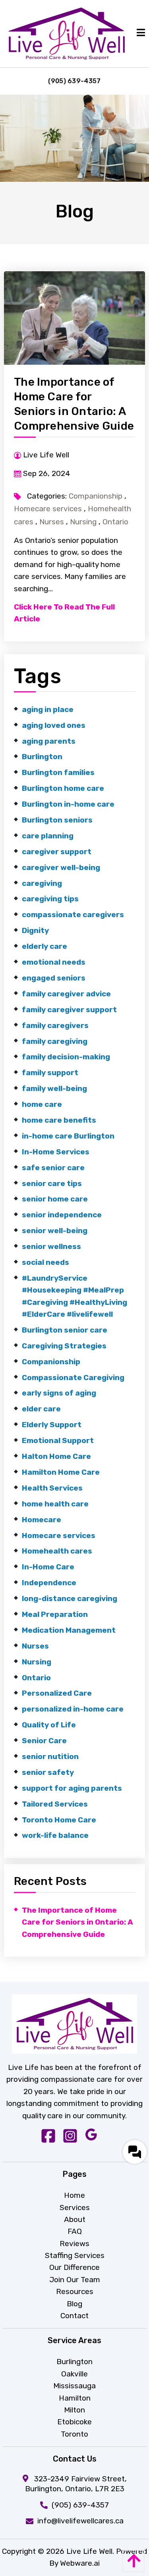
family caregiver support (69, 1010)
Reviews (74, 2244)
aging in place (48, 709)
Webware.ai (80, 2563)
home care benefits (59, 1120)
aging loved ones (54, 725)
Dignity (35, 930)
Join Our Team (75, 2280)
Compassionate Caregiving (73, 1377)
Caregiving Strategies (64, 1346)
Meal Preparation (55, 1614)
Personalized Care (57, 1693)
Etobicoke (74, 2422)
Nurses (52, 522)
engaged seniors (54, 978)
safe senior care (53, 1168)
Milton (74, 2410)
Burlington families (58, 772)
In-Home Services (56, 1152)
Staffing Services (75, 2255)
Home (74, 2195)
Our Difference (74, 2267)
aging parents (49, 741)
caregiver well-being (61, 867)
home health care (55, 1504)
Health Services (52, 1488)
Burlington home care (63, 788)
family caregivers (55, 1025)
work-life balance (55, 1835)
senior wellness (51, 1246)
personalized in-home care (73, 1709)
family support (50, 1073)
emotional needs (54, 962)
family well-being (54, 1088)
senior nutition (50, 1756)
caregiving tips (50, 899)
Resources (75, 2291)
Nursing (83, 522)
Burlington (42, 757)
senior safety (48, 1772)
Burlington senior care (65, 1330)
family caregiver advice (66, 994)
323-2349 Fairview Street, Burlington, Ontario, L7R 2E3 (76, 2484)
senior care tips (52, 1183)
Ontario (115, 522)
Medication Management (69, 1630)
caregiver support (57, 852)
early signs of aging (59, 1393)
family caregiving (55, 1041)
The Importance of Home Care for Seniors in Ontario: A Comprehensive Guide (77, 1922)
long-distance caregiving (70, 1598)
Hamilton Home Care (61, 1472)
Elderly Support (52, 1425)
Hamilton (75, 2398)
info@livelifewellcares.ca (80, 2521)
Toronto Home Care (59, 1820)
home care (42, 1104)
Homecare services (48, 509)
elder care (41, 1409)
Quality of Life (49, 1725)
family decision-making (66, 1057)
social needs (45, 1262)
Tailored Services (55, 1804)
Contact (74, 2316)
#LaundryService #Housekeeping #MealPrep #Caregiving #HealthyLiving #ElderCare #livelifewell (74, 1296)
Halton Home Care (56, 1456)
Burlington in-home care (68, 804)
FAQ (75, 2231)
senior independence (62, 1215)
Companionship (96, 496)
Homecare (42, 1520)
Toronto (74, 2434)
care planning (48, 836)
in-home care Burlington (68, 1136)
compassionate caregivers (73, 915)
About (75, 2219)
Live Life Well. (90, 2551)
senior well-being (55, 1231)
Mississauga (74, 2386)
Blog (74, 2304)
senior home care (55, 1199)
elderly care (45, 946)
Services (75, 2208)
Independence (49, 1583)
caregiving (42, 883)
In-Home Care (48, 1567)
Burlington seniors (57, 820)
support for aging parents (72, 1788)
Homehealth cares (57, 1551)
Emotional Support (58, 1440)
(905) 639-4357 (74, 81)
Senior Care (44, 1741)
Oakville (74, 2374)
